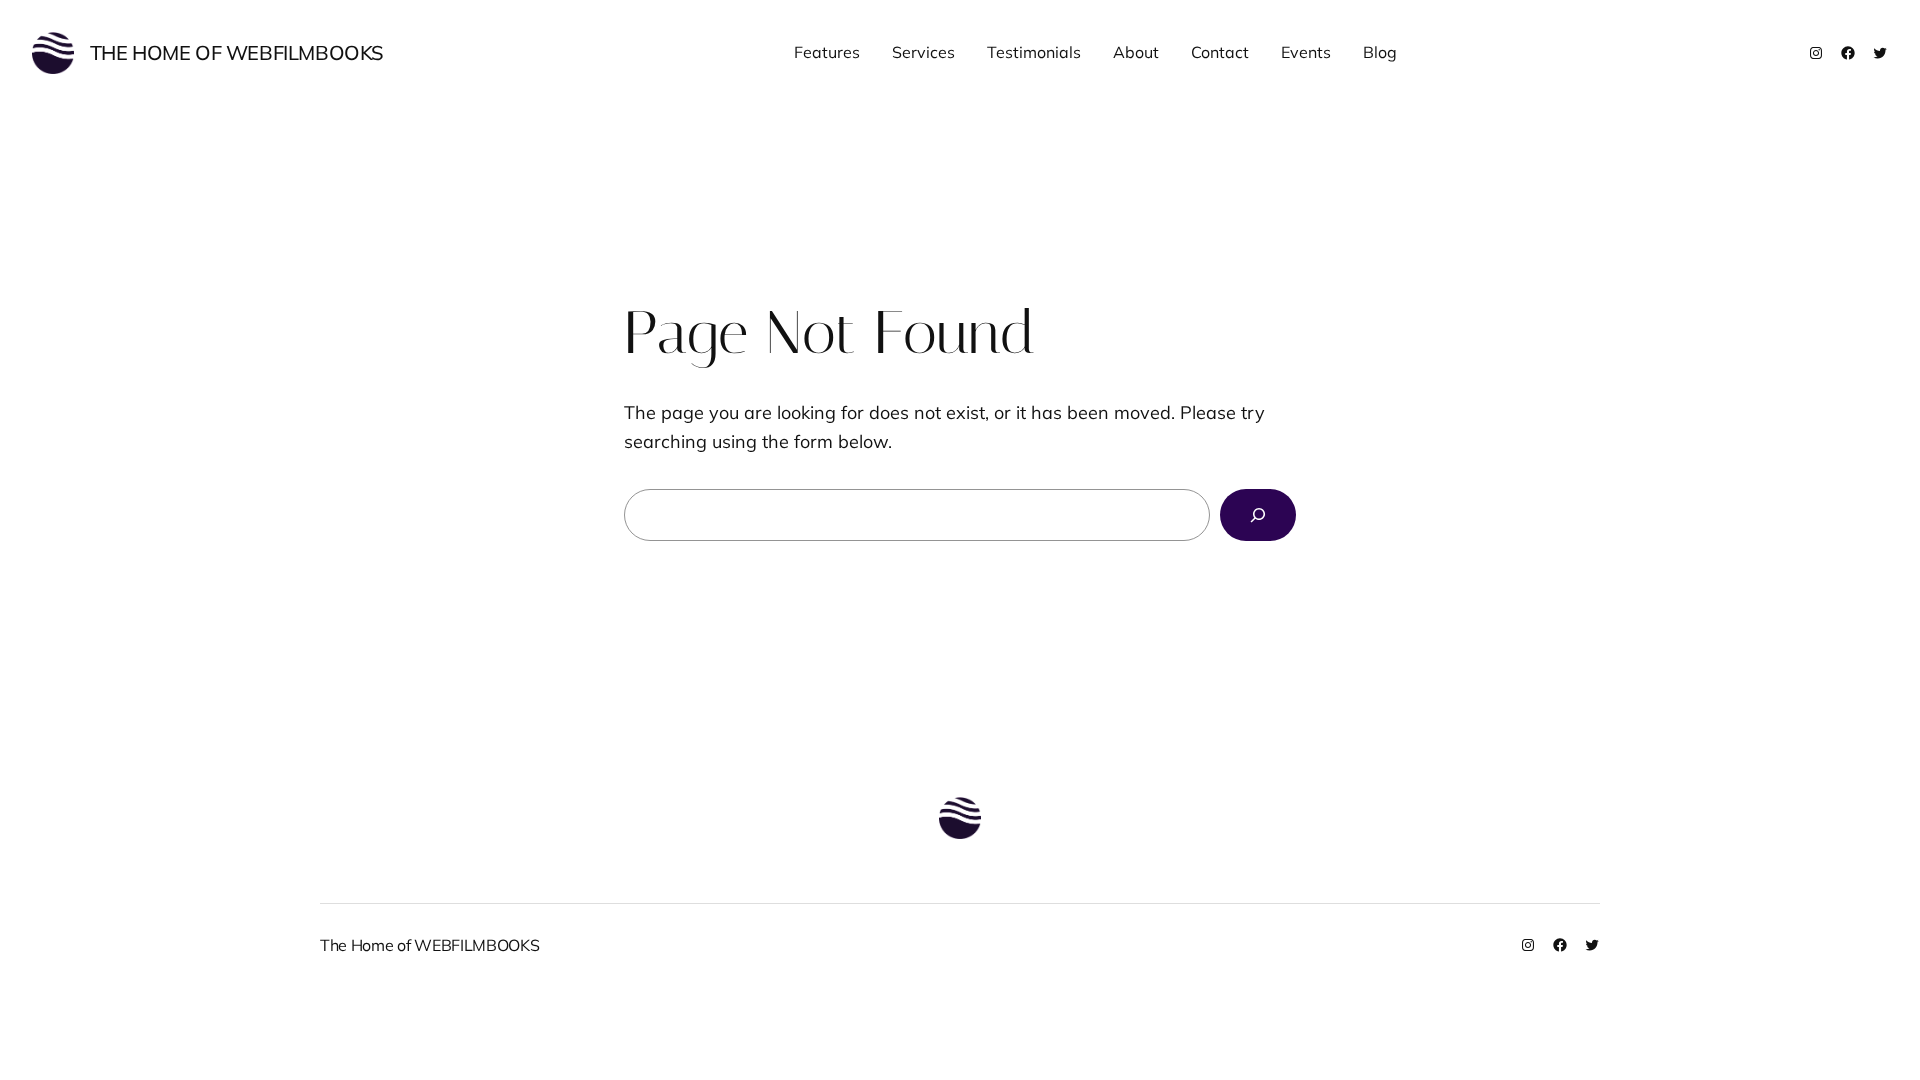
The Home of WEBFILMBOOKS (237, 52)
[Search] (1258, 515)
